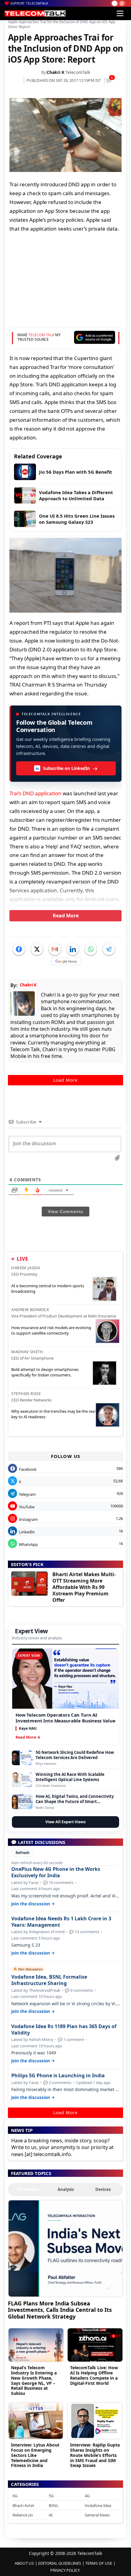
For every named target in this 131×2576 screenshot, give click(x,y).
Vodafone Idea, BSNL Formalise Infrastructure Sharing (49, 1980)
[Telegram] (109, 949)
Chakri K (55, 72)
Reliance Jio (23, 2515)
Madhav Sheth (27, 1352)
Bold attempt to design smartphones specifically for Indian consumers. (45, 1372)
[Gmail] (55, 949)
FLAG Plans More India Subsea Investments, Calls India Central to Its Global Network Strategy (60, 2310)
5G (51, 2496)
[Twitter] (37, 949)
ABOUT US (24, 2563)
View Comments (65, 1211)
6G (15, 2496)
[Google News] (66, 961)
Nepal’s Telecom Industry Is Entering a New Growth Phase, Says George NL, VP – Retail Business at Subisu (34, 2380)
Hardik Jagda (26, 1268)
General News (97, 2515)
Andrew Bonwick (30, 1310)
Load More (65, 1080)
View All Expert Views (65, 1822)
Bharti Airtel (23, 2505)
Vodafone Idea (98, 2505)
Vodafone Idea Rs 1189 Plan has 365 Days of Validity (64, 2030)
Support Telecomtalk (29, 3)
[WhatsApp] (91, 949)
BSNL (54, 2505)
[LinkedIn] (73, 949)
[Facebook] (19, 949)
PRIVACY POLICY (65, 2570)
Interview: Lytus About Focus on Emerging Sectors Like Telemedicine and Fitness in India (35, 2455)
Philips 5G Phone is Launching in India (58, 2076)
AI (51, 2515)
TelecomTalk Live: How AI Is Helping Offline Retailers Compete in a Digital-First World (94, 2375)
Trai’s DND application (35, 793)
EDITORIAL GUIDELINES (60, 2563)
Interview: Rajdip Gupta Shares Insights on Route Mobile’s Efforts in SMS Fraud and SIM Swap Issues (95, 2455)
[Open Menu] (120, 13)
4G (87, 2496)
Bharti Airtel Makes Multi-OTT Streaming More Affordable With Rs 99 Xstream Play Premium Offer (84, 1587)
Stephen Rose (26, 1394)
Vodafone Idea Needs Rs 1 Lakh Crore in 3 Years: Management (61, 1922)
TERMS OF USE (99, 2563)
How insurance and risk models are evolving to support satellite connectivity (51, 1330)
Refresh (23, 1853)
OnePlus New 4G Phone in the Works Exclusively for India (56, 1872)
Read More (66, 916)
